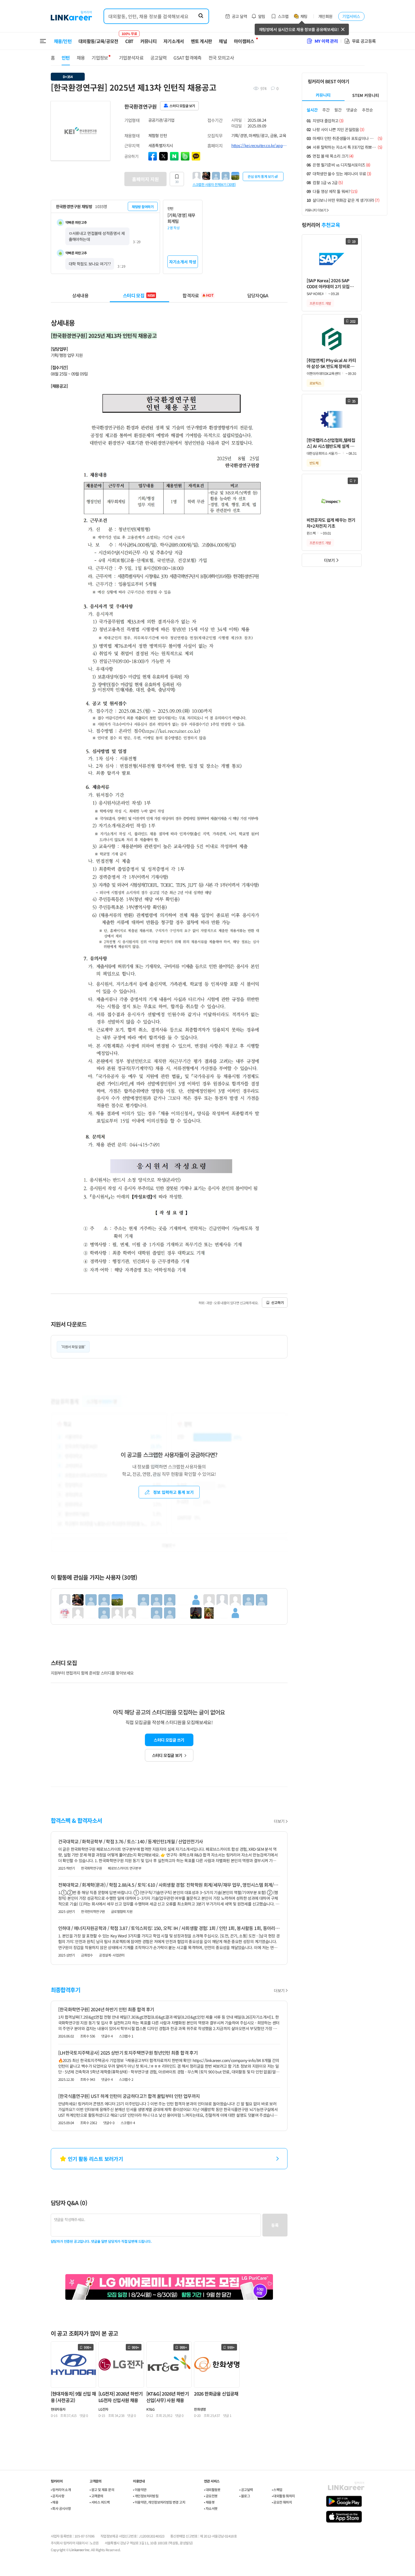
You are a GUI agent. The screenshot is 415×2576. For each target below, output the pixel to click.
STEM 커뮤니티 (366, 95)
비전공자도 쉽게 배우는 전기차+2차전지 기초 (331, 523)
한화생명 (200, 2409)
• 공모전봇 (211, 2496)
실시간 (312, 110)
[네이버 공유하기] (174, 156)
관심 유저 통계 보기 (261, 176)
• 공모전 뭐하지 (282, 2502)
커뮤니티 (148, 41)
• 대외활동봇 (212, 2489)
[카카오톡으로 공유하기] (196, 156)
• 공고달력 (246, 2489)
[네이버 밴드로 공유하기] (185, 156)
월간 (338, 110)
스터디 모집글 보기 (167, 1755)
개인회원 (325, 16)
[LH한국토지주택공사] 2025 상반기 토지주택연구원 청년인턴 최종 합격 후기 (128, 2053)
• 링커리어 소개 (61, 2489)
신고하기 (278, 1302)
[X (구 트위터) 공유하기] (163, 156)
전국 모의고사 (221, 58)
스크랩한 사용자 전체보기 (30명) (214, 184)
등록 (275, 2225)
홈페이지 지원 (145, 179)
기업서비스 (351, 16)
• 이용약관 (140, 2489)
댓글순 (352, 110)
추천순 (368, 110)
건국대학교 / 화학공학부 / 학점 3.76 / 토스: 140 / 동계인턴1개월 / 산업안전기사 (131, 1841)
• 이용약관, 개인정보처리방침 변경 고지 (159, 2502)
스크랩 (283, 16)
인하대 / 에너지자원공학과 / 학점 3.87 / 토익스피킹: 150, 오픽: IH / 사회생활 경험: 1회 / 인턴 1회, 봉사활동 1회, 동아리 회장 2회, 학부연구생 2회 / (169, 1928)
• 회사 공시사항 (61, 2508)
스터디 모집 (139, 295)
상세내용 (80, 295)
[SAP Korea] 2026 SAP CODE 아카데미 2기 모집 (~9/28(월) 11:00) (328, 284)
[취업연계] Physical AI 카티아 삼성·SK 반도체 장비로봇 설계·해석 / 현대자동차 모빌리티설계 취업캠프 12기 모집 (331, 363)
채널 (223, 41)
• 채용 (55, 2502)
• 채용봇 (209, 2502)
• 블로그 (245, 2496)
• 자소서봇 (211, 2508)
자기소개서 (174, 41)
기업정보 (100, 58)
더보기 (279, 1821)
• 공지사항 (57, 2496)
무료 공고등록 (364, 41)
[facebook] (153, 156)
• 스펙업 (277, 2489)
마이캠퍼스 (244, 41)
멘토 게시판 (202, 41)
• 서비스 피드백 (100, 2502)
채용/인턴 (63, 41)
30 (177, 182)
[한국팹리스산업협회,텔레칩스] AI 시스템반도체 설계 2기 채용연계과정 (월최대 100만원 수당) (332, 443)
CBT (129, 38)
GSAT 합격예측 (187, 58)
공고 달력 (239, 16)
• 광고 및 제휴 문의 (102, 2489)
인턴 (66, 58)
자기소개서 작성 (183, 262)
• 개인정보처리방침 (146, 2496)
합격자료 (198, 295)
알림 (262, 16)
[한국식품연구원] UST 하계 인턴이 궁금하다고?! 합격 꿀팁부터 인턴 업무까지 (129, 2096)
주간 (326, 110)
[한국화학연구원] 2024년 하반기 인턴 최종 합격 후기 (106, 2009)
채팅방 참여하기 (143, 207)
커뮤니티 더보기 (316, 210)
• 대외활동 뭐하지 (283, 2496)
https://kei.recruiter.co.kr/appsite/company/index (259, 145)
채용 (81, 58)
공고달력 (158, 58)
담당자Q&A (258, 295)
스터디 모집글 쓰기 (169, 1740)
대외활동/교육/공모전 (98, 41)
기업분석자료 (131, 58)
